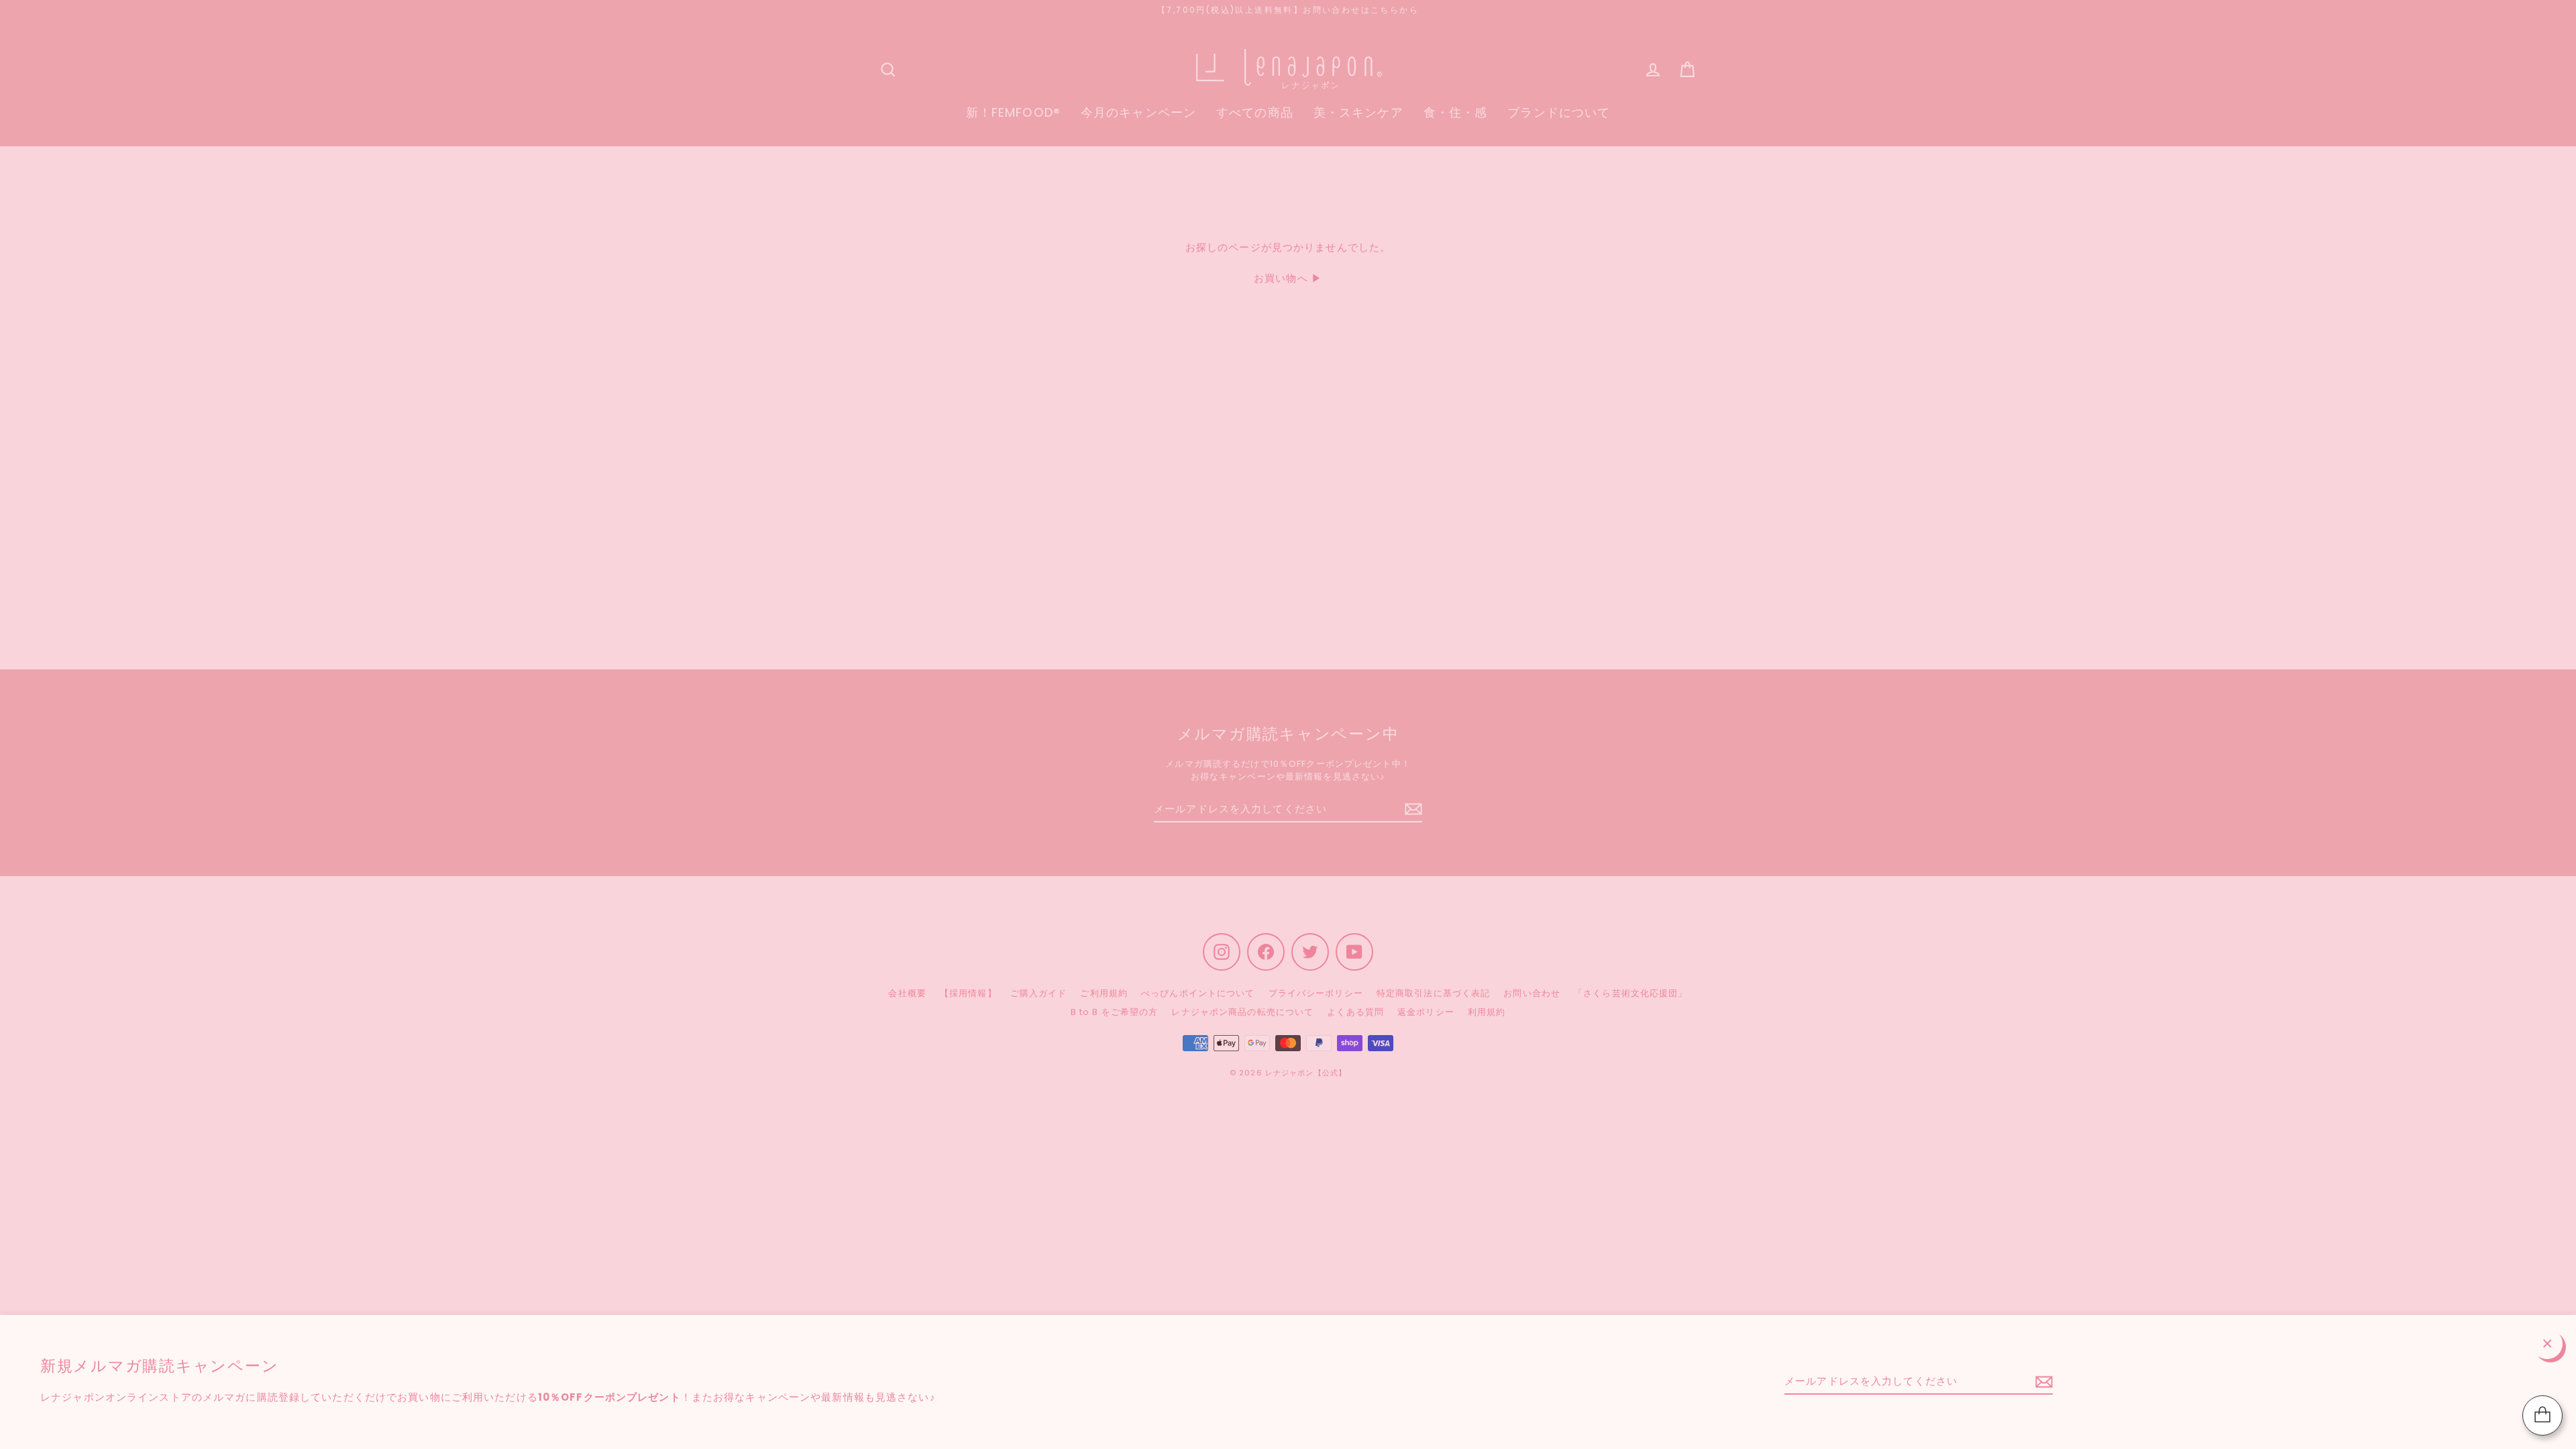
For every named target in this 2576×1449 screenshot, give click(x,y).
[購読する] (2042, 1382)
